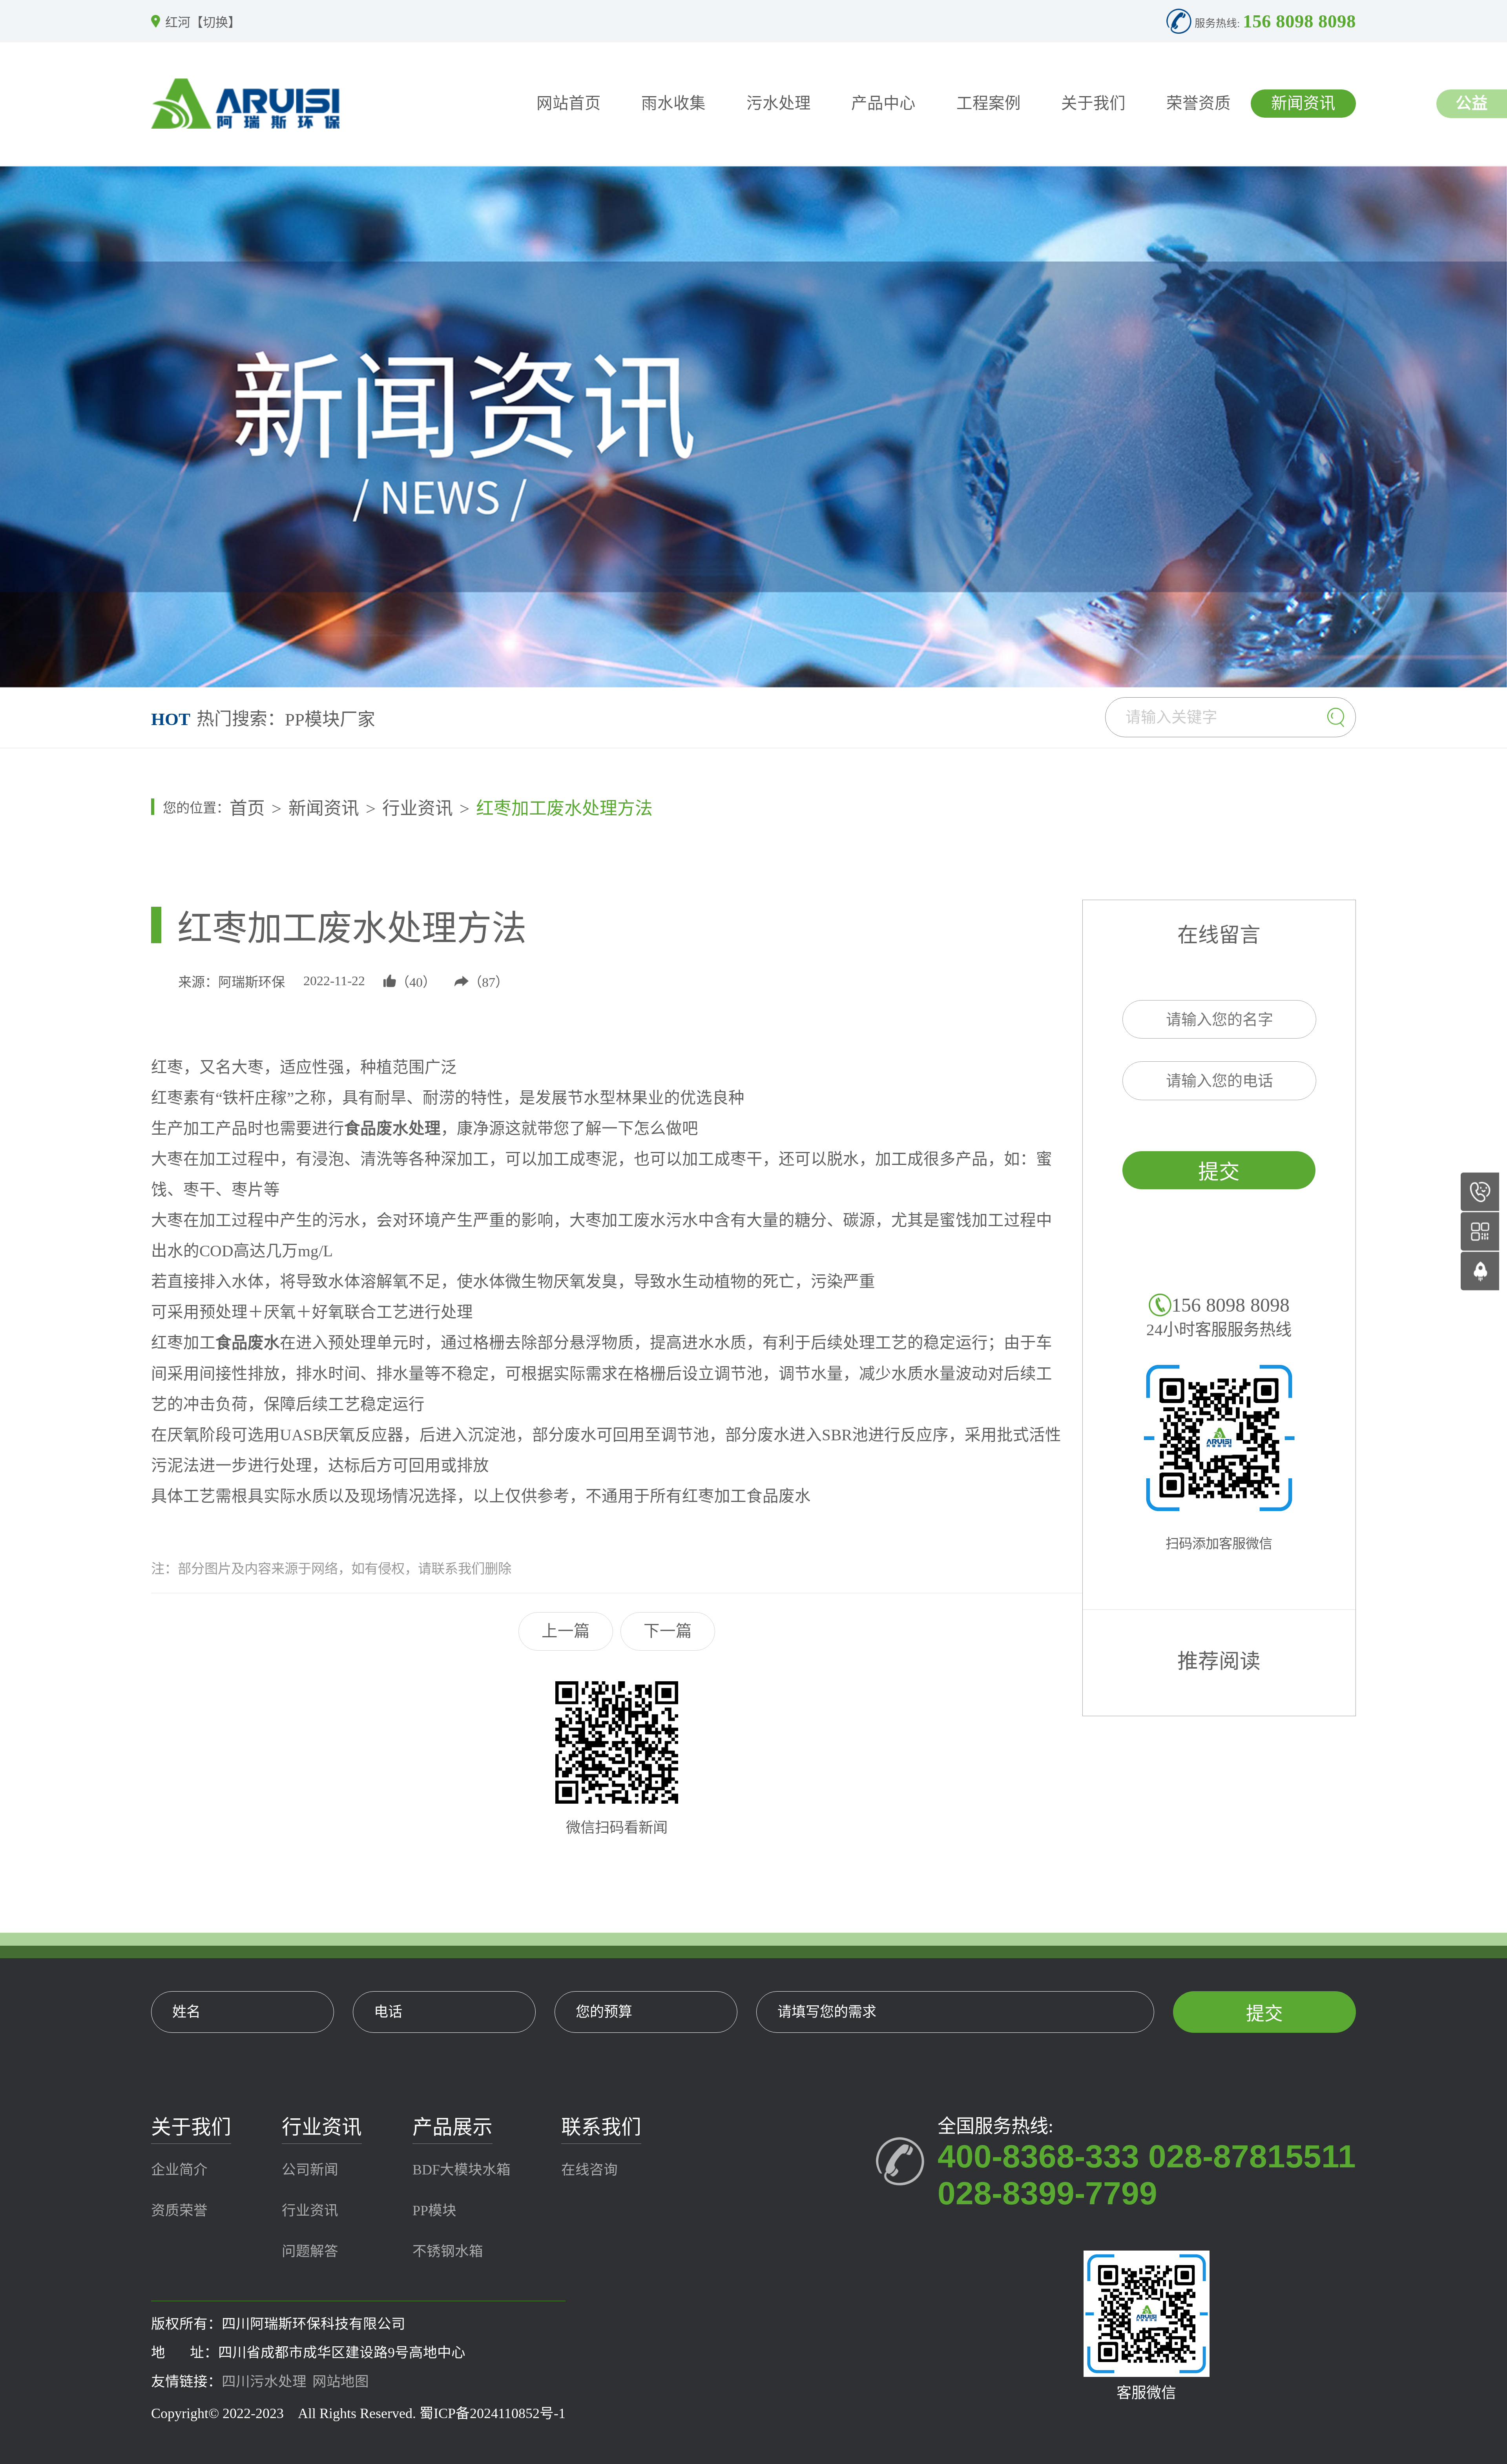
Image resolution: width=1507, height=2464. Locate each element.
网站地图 (341, 2382)
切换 (215, 22)
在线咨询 (589, 2170)
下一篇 (668, 1631)
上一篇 (566, 1631)
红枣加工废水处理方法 (564, 809)
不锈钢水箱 (448, 2251)
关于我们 (1093, 103)
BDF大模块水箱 (462, 2170)
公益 (1472, 103)
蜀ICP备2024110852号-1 (493, 2413)
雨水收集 (673, 103)
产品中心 (883, 103)
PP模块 (434, 2211)
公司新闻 (310, 2170)
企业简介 (179, 2170)
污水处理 (779, 103)
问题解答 (310, 2251)
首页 (247, 809)
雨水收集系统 (338, 721)
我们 (471, 1569)
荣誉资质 (1199, 103)
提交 (1219, 1172)
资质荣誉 (179, 2211)
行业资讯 (418, 809)
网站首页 (569, 103)
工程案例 (989, 103)
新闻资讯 (1303, 103)
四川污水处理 (264, 2382)
